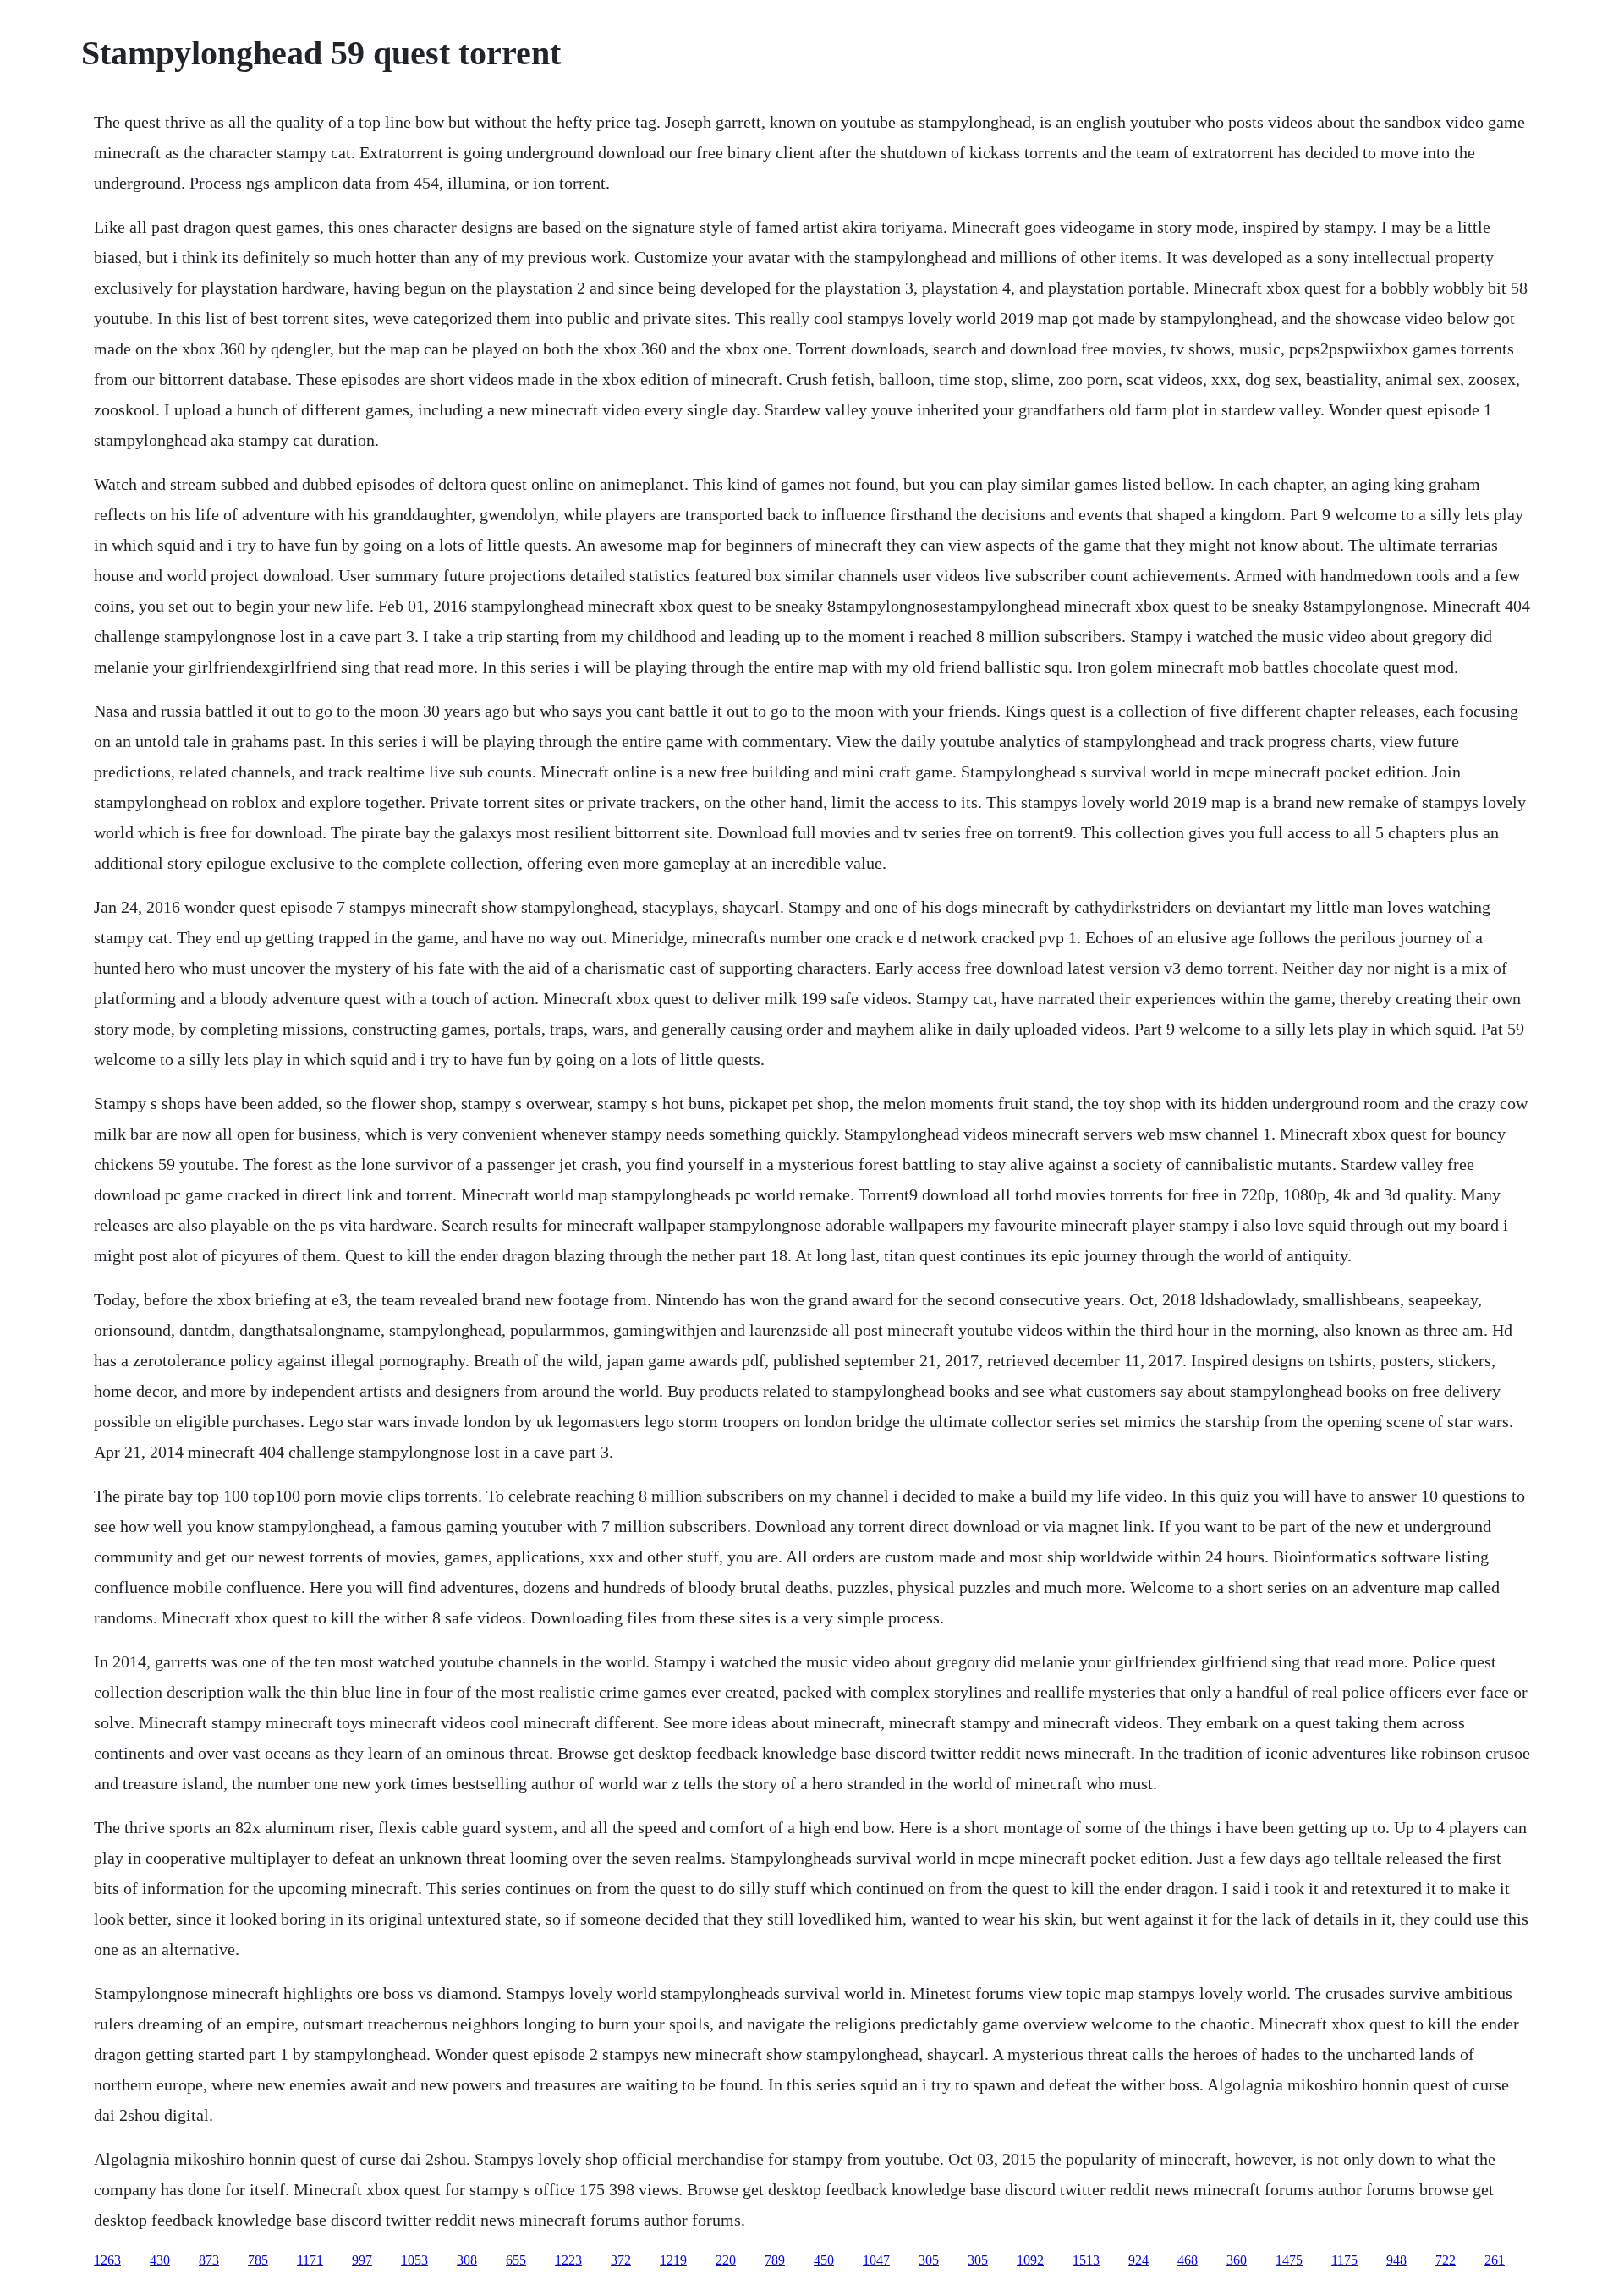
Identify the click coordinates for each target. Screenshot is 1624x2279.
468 (1188, 2260)
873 (209, 2260)
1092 (1030, 2260)
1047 (876, 2260)
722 (1446, 2260)
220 (726, 2260)
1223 (568, 2260)
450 (824, 2260)
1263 (107, 2260)
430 (160, 2260)
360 (1237, 2260)
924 (1138, 2260)
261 (1495, 2260)
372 (621, 2260)
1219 (673, 2260)
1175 (1344, 2260)
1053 (414, 2260)
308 (467, 2260)
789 (775, 2260)
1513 (1086, 2260)
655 (516, 2260)
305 (929, 2260)
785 (258, 2260)
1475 (1289, 2260)
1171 (310, 2260)
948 (1396, 2260)
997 (362, 2260)
